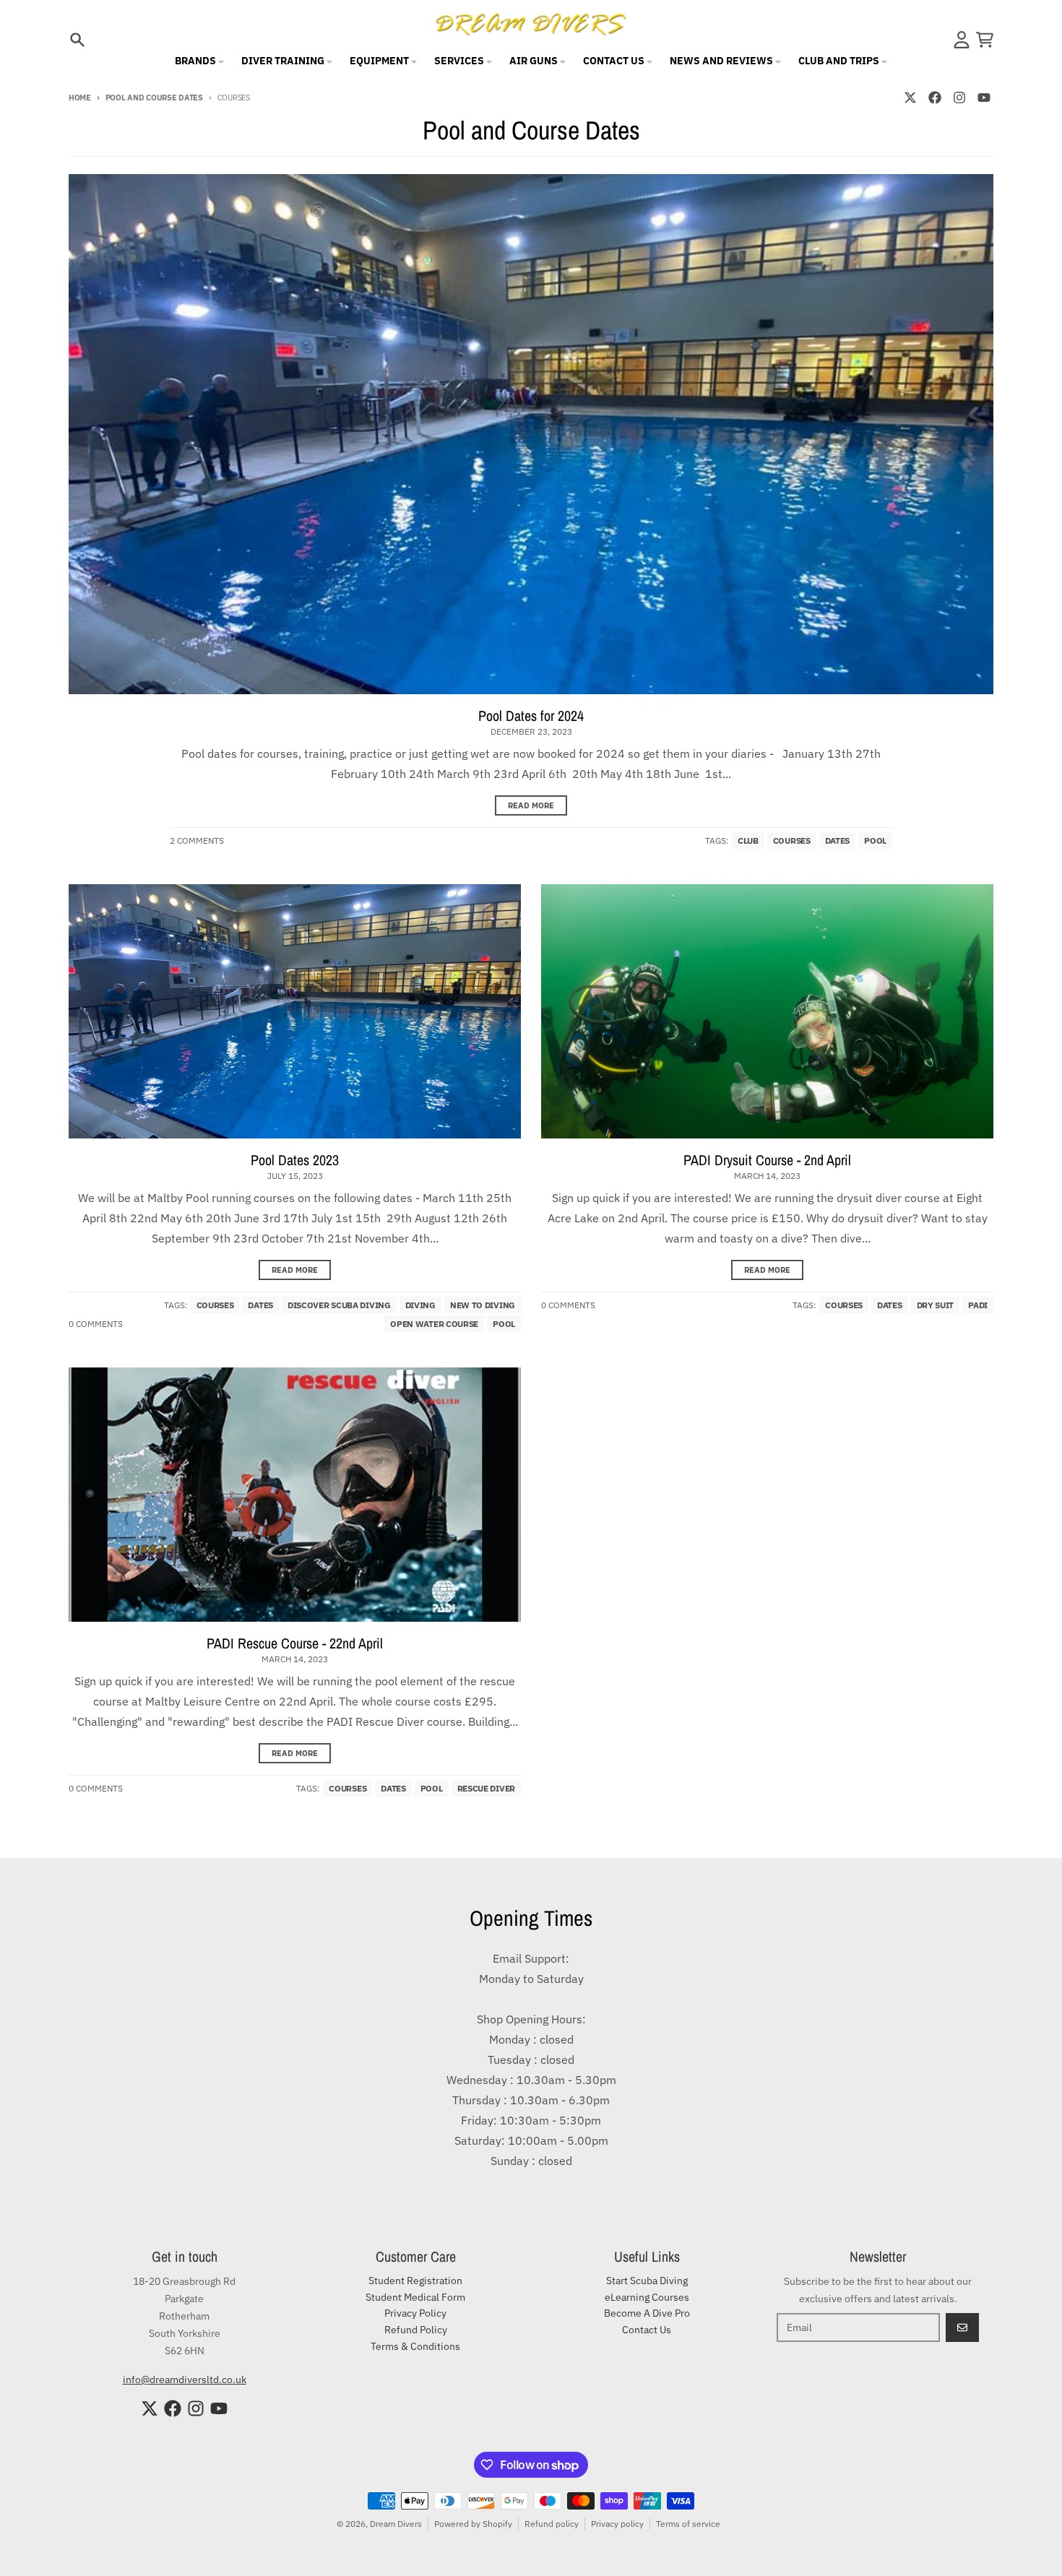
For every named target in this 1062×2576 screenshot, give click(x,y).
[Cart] (985, 40)
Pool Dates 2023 (295, 1160)
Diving (420, 1305)
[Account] (962, 40)
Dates (838, 840)
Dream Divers (396, 2524)
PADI (978, 1305)
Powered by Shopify (473, 2524)
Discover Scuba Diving (339, 1305)
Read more (531, 805)
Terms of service (688, 2524)
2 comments (197, 840)
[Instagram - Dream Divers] (959, 98)
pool (875, 840)
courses (792, 840)
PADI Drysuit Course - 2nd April (767, 1160)
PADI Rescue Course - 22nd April (295, 1643)
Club (748, 840)
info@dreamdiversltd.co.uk (185, 2380)
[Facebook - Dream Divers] (935, 98)
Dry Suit (936, 1305)
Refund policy (552, 2524)
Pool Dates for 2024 (531, 716)
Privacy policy (617, 2524)
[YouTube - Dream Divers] (984, 98)
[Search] (77, 40)
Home (80, 98)
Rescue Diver (486, 1788)
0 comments (96, 1324)
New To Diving (483, 1305)
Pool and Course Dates (154, 98)
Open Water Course (434, 1324)
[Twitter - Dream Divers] (910, 98)
